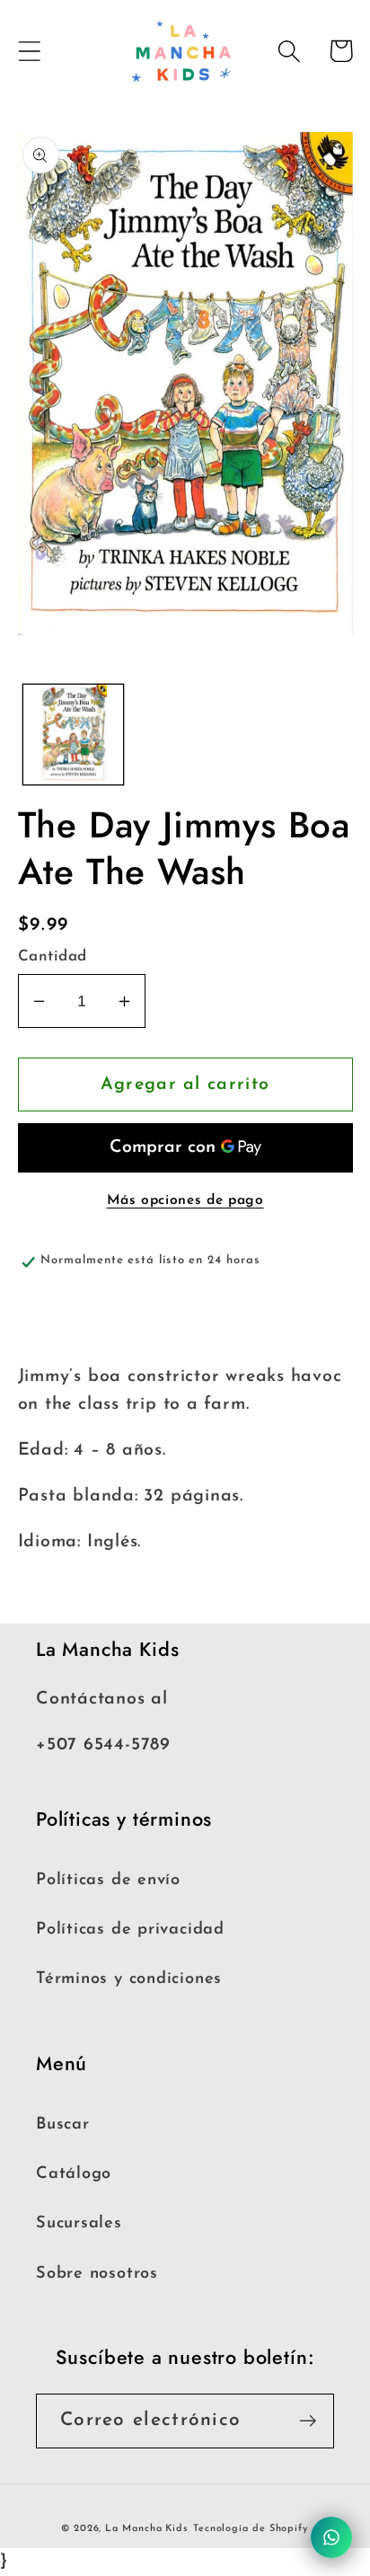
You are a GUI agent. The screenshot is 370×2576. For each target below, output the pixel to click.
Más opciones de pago (185, 1200)
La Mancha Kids (147, 2529)
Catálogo (74, 2174)
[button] (29, 51)
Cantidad (53, 956)
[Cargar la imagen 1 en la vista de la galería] (73, 735)
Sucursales (79, 2223)
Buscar (63, 2125)
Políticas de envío (108, 1880)
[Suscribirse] (308, 2421)
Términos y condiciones (129, 1979)
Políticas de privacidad (130, 1930)
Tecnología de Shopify (251, 2529)
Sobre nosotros (97, 2274)
